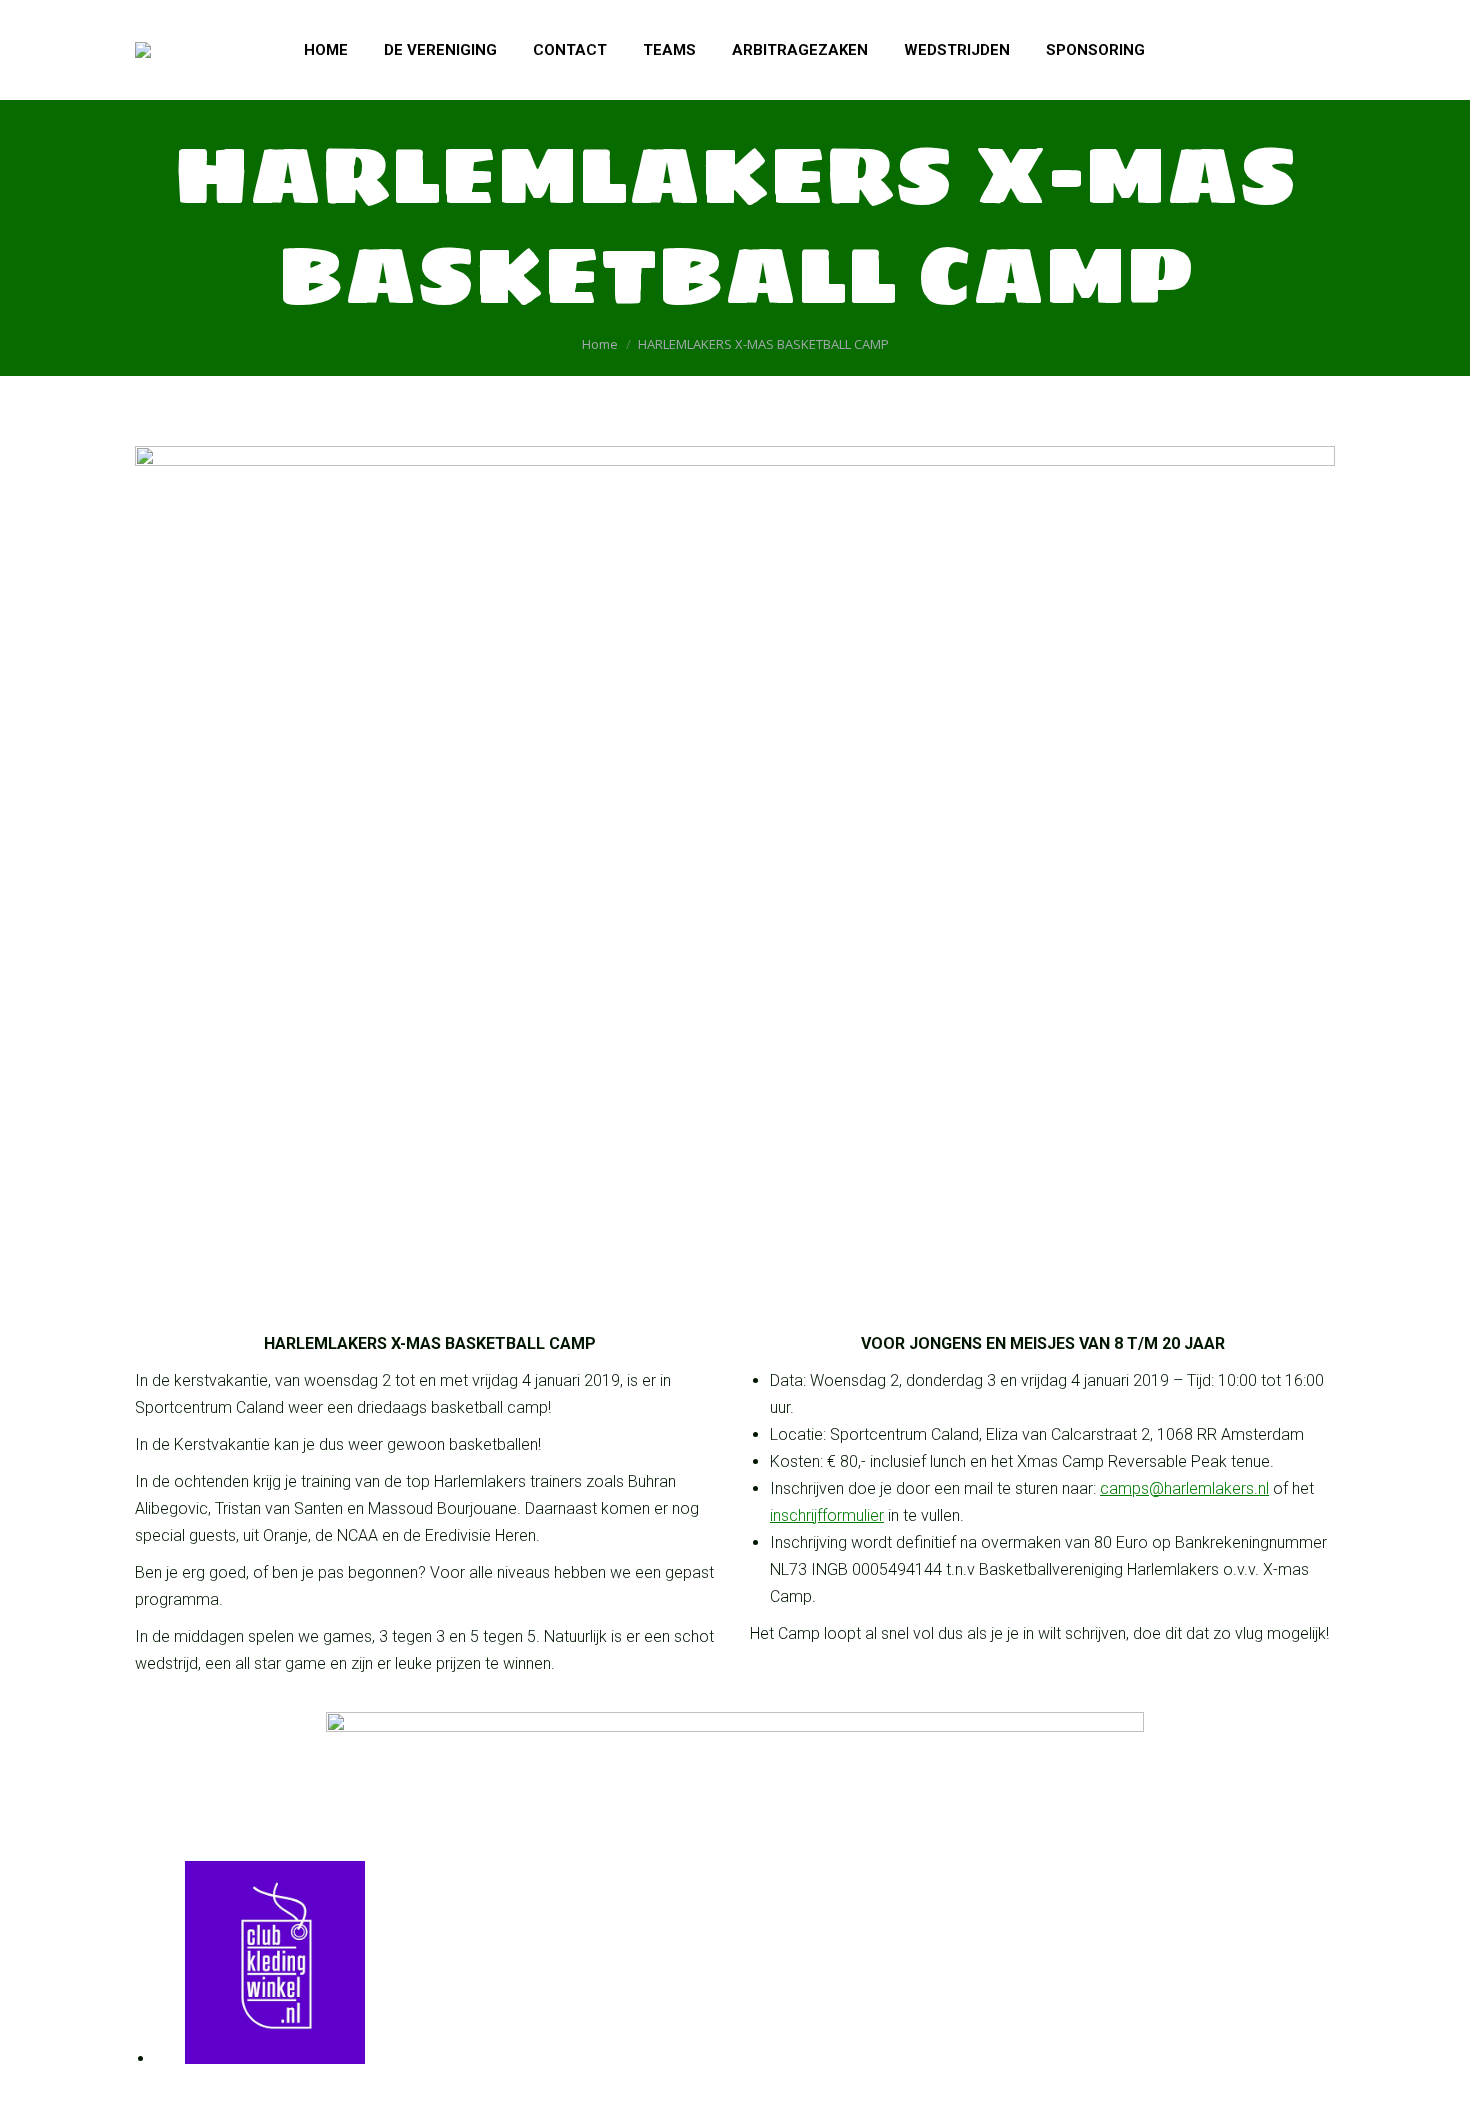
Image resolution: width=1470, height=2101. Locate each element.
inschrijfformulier (827, 1515)
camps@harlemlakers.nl (1184, 1488)
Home (600, 344)
